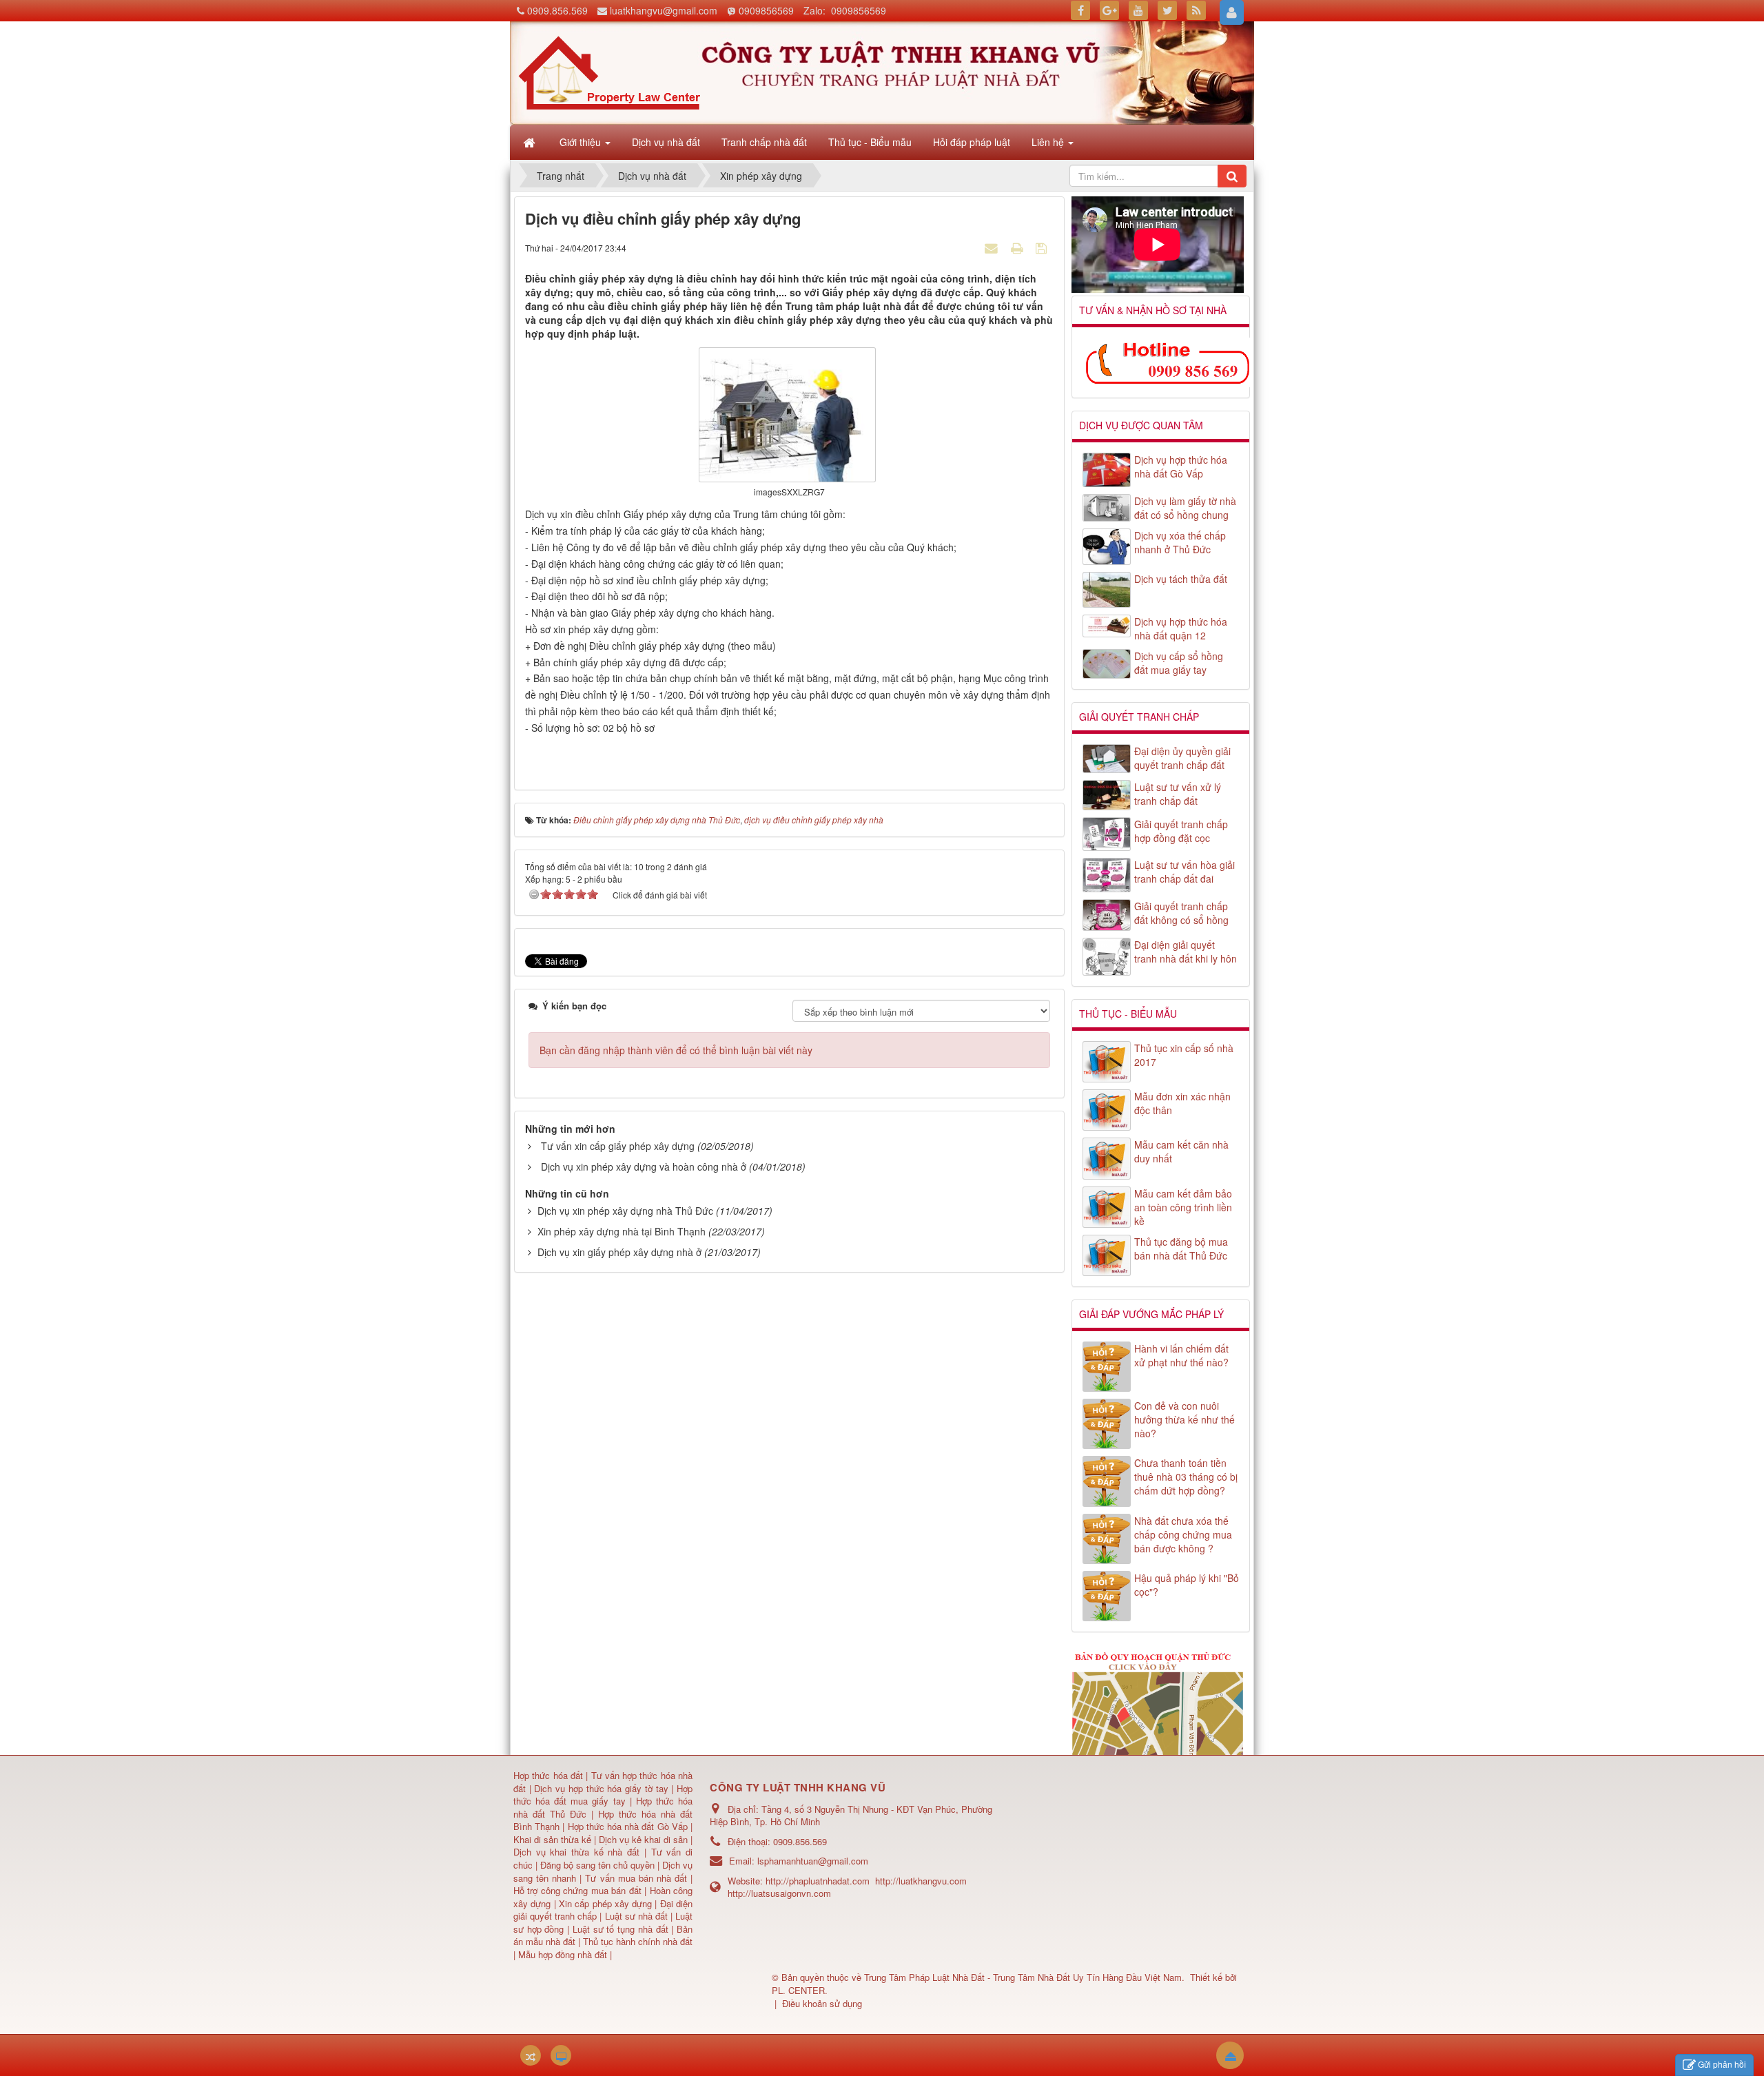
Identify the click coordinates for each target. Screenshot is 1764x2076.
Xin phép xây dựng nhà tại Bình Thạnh (622, 1231)
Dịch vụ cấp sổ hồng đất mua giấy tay (1179, 663)
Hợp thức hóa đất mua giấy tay (603, 1795)
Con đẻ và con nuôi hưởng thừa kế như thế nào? (1184, 1419)
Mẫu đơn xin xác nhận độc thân (1182, 1103)
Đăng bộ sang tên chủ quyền (599, 1865)
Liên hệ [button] (1049, 142)
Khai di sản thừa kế (552, 1839)
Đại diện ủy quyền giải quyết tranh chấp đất (1182, 758)
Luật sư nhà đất (634, 1916)
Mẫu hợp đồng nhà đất (563, 1954)
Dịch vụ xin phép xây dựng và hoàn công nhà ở (644, 1167)
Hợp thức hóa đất (548, 1775)
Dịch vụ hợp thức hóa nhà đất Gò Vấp (1181, 466)
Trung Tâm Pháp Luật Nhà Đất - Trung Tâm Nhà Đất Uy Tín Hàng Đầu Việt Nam (1023, 1977)
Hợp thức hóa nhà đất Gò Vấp (628, 1826)
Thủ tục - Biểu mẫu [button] (870, 142)
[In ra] (1018, 247)
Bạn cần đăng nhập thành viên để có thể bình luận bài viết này (676, 1050)
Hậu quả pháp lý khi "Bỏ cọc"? (1187, 1585)
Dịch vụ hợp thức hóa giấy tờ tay (600, 1788)
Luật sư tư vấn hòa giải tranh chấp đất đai (1184, 872)
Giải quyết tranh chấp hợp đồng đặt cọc (1181, 831)
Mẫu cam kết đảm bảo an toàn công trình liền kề (1183, 1207)
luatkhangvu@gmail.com (664, 10)
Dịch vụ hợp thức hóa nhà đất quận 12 (1181, 628)
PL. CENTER (798, 1990)
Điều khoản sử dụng (822, 2003)
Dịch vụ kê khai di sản (645, 1839)
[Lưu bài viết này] (1043, 247)
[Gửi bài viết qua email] (993, 247)
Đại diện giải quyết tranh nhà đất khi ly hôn (1186, 952)
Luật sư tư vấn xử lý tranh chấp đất (1178, 794)
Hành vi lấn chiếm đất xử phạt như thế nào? (1181, 1355)
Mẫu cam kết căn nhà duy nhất (1181, 1151)
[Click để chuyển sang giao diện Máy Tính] (561, 2055)
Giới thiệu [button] (582, 142)
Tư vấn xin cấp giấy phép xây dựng (618, 1146)
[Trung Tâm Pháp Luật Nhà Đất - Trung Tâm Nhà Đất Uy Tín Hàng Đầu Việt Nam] (609, 72)
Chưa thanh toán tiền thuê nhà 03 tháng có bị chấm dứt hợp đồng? (1186, 1477)
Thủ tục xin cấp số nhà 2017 (1184, 1055)
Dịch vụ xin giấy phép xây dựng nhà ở (619, 1252)
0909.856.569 (557, 10)
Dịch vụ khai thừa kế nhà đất (576, 1852)
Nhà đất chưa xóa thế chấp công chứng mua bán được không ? (1183, 1534)
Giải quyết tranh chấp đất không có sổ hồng (1181, 913)
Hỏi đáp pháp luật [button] (972, 142)
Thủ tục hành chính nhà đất (638, 1941)
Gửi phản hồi (1722, 2064)
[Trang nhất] (531, 142)
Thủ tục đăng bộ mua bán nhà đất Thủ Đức (1181, 1248)
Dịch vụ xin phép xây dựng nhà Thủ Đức (625, 1211)
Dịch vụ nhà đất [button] (666, 142)
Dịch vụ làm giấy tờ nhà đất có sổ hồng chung (1185, 508)
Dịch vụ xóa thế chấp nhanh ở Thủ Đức (1180, 542)
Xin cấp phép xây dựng (606, 1903)
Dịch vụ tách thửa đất (1181, 579)
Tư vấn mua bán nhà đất (638, 1878)
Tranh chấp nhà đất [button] (764, 142)
